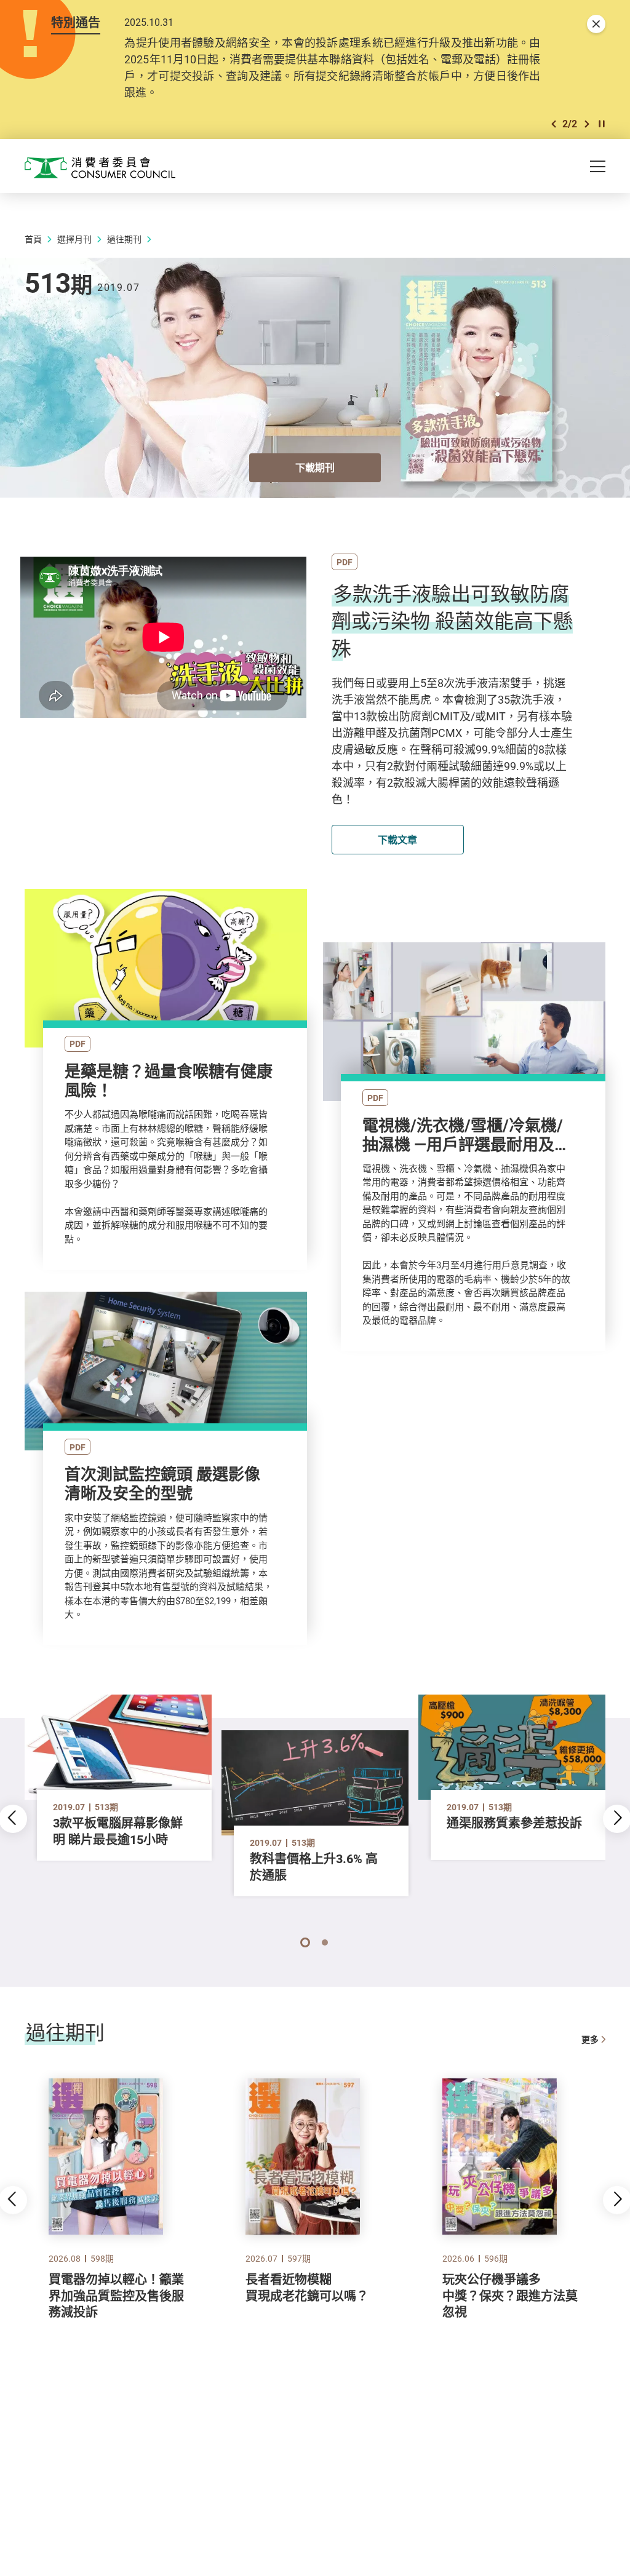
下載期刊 (315, 467)
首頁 (33, 239)
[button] (554, 124)
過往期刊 (124, 239)
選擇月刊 (74, 239)
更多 (590, 2039)
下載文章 (397, 840)
